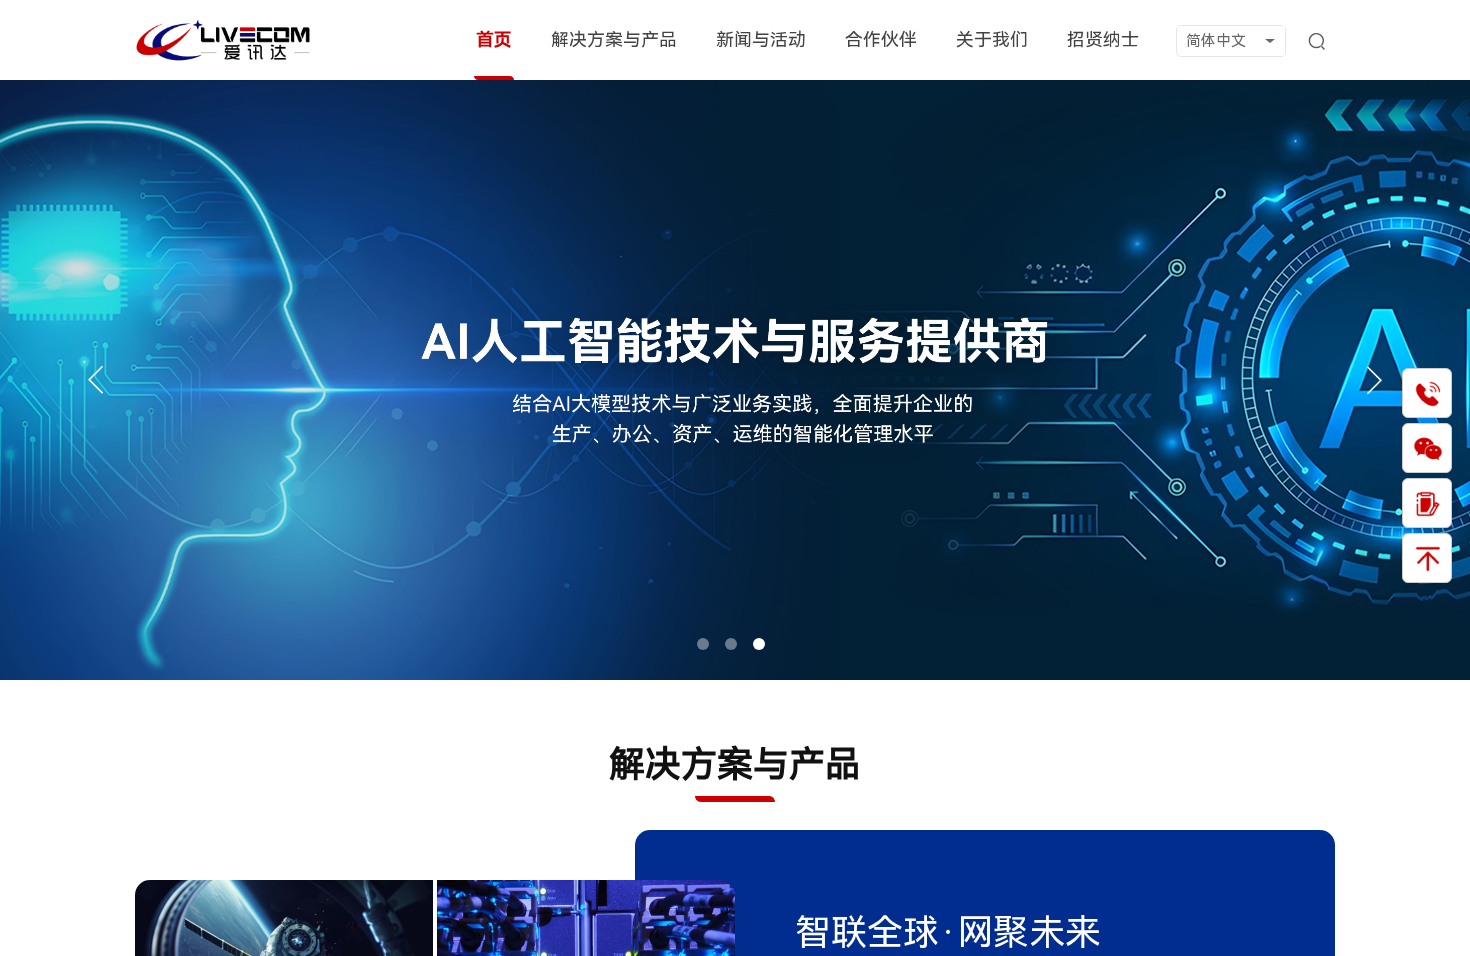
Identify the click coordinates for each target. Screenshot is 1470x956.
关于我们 (992, 39)
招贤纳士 (1103, 39)
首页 (494, 39)
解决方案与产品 (614, 39)
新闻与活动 (761, 39)
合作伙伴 (881, 39)
